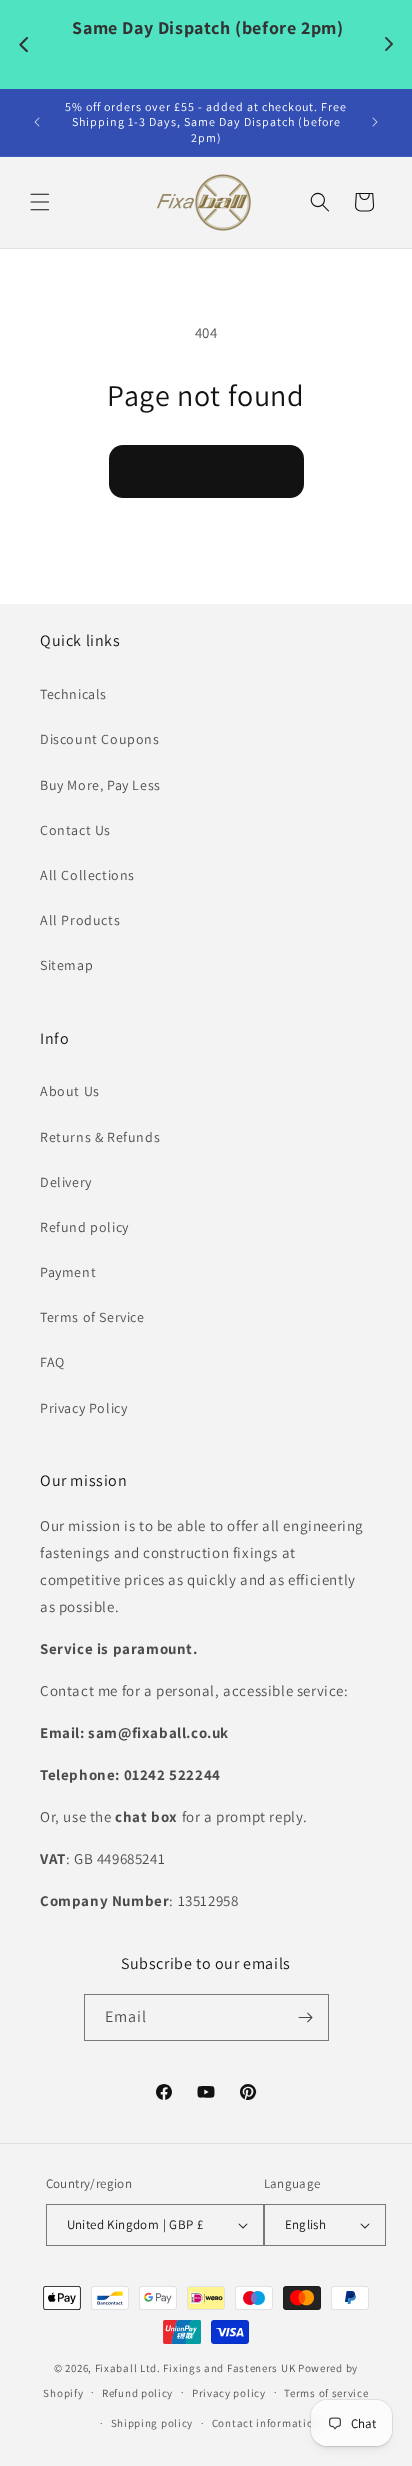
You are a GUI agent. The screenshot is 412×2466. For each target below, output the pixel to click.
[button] (40, 202)
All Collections (87, 875)
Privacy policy (229, 2393)
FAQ (52, 1362)
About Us (70, 1091)
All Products (80, 920)
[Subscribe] (306, 2017)
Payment (68, 1272)
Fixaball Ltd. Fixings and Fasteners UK (195, 2368)
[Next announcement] (375, 122)
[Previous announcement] (37, 122)
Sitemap (66, 965)
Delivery (66, 1182)
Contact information (266, 2423)
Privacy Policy (83, 1408)
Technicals (73, 694)
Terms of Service (92, 1317)
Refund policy (84, 1227)
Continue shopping (206, 471)
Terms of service (326, 2393)
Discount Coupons (100, 739)
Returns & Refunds (100, 1137)
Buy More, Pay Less (100, 785)
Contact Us (75, 830)
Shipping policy (152, 2423)
